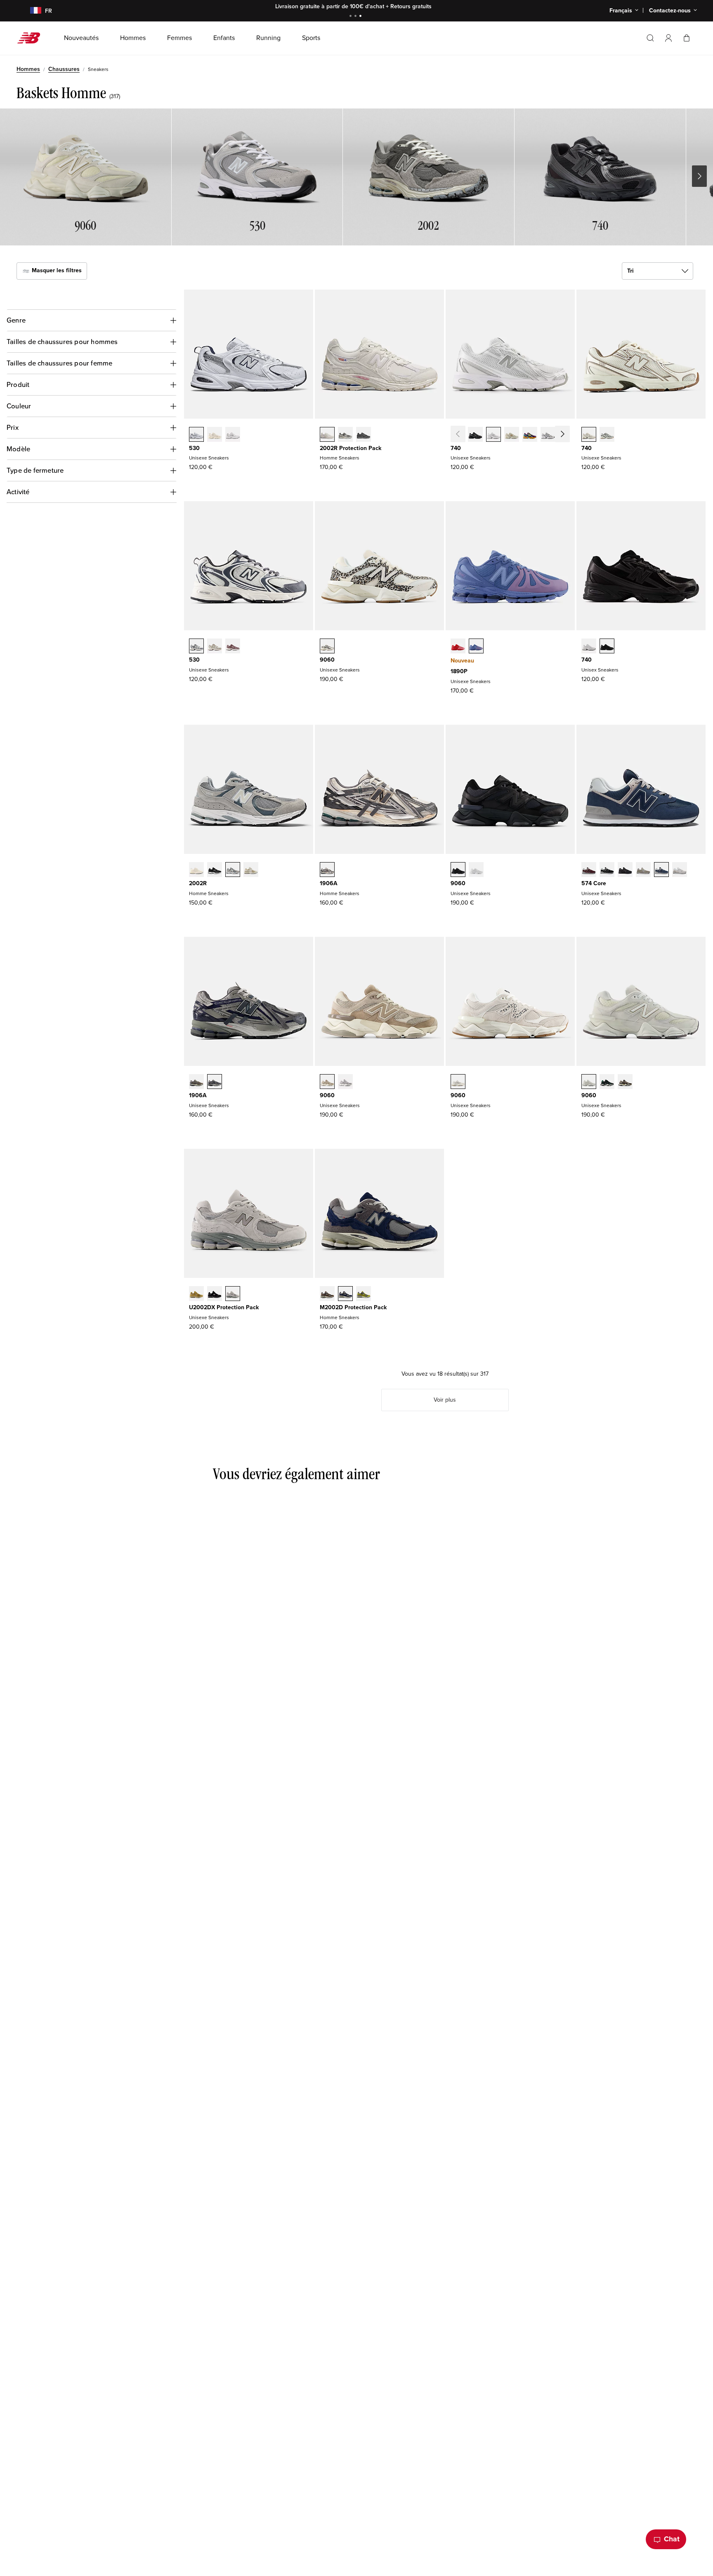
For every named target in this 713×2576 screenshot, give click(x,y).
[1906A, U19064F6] (215, 1082)
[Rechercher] (650, 38)
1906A (329, 883)
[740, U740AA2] (607, 435)
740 (456, 448)
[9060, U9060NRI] (458, 870)
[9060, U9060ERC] (327, 1082)
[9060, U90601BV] (625, 1082)
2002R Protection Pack (351, 448)
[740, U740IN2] (512, 435)
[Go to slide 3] (361, 17)
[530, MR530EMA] (233, 435)
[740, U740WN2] (548, 435)
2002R (198, 883)
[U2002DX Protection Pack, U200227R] (233, 1294)
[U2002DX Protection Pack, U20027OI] (196, 1294)
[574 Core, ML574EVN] (661, 870)
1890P (459, 671)
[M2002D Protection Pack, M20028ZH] (364, 1294)
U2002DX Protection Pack (224, 1307)
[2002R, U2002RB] (251, 870)
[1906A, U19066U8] (196, 1082)
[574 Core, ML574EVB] (607, 870)
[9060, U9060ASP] (458, 1082)
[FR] (31, 11)
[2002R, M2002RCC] (196, 870)
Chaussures (64, 69)
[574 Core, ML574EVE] (625, 870)
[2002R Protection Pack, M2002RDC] (327, 435)
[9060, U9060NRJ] (476, 870)
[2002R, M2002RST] (233, 870)
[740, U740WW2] (589, 647)
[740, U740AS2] (566, 435)
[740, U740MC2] (530, 435)
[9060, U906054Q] (607, 1082)
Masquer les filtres (56, 270)
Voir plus (445, 1400)
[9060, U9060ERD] (345, 1082)
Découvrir (419, 6)
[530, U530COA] (233, 647)
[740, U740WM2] (493, 435)
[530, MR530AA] (215, 435)
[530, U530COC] (196, 647)
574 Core (594, 883)
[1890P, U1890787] (476, 647)
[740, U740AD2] (589, 435)
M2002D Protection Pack (353, 1307)
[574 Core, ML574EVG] (643, 870)
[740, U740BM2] (475, 435)
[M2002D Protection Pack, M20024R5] (345, 1294)
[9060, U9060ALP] (327, 647)
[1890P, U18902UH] (458, 647)
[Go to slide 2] (356, 17)
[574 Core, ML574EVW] (680, 870)
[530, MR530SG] (196, 435)
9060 (327, 660)
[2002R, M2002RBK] (215, 870)
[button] (668, 38)
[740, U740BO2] (607, 647)
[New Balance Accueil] (32, 38)
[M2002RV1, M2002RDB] (364, 435)
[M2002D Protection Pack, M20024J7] (327, 1294)
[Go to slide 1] (352, 17)
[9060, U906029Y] (589, 1082)
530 (194, 448)
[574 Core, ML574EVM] (589, 870)
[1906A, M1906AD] (327, 870)
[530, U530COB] (215, 647)
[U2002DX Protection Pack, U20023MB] (215, 1294)
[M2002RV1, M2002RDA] (345, 435)
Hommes (28, 69)
